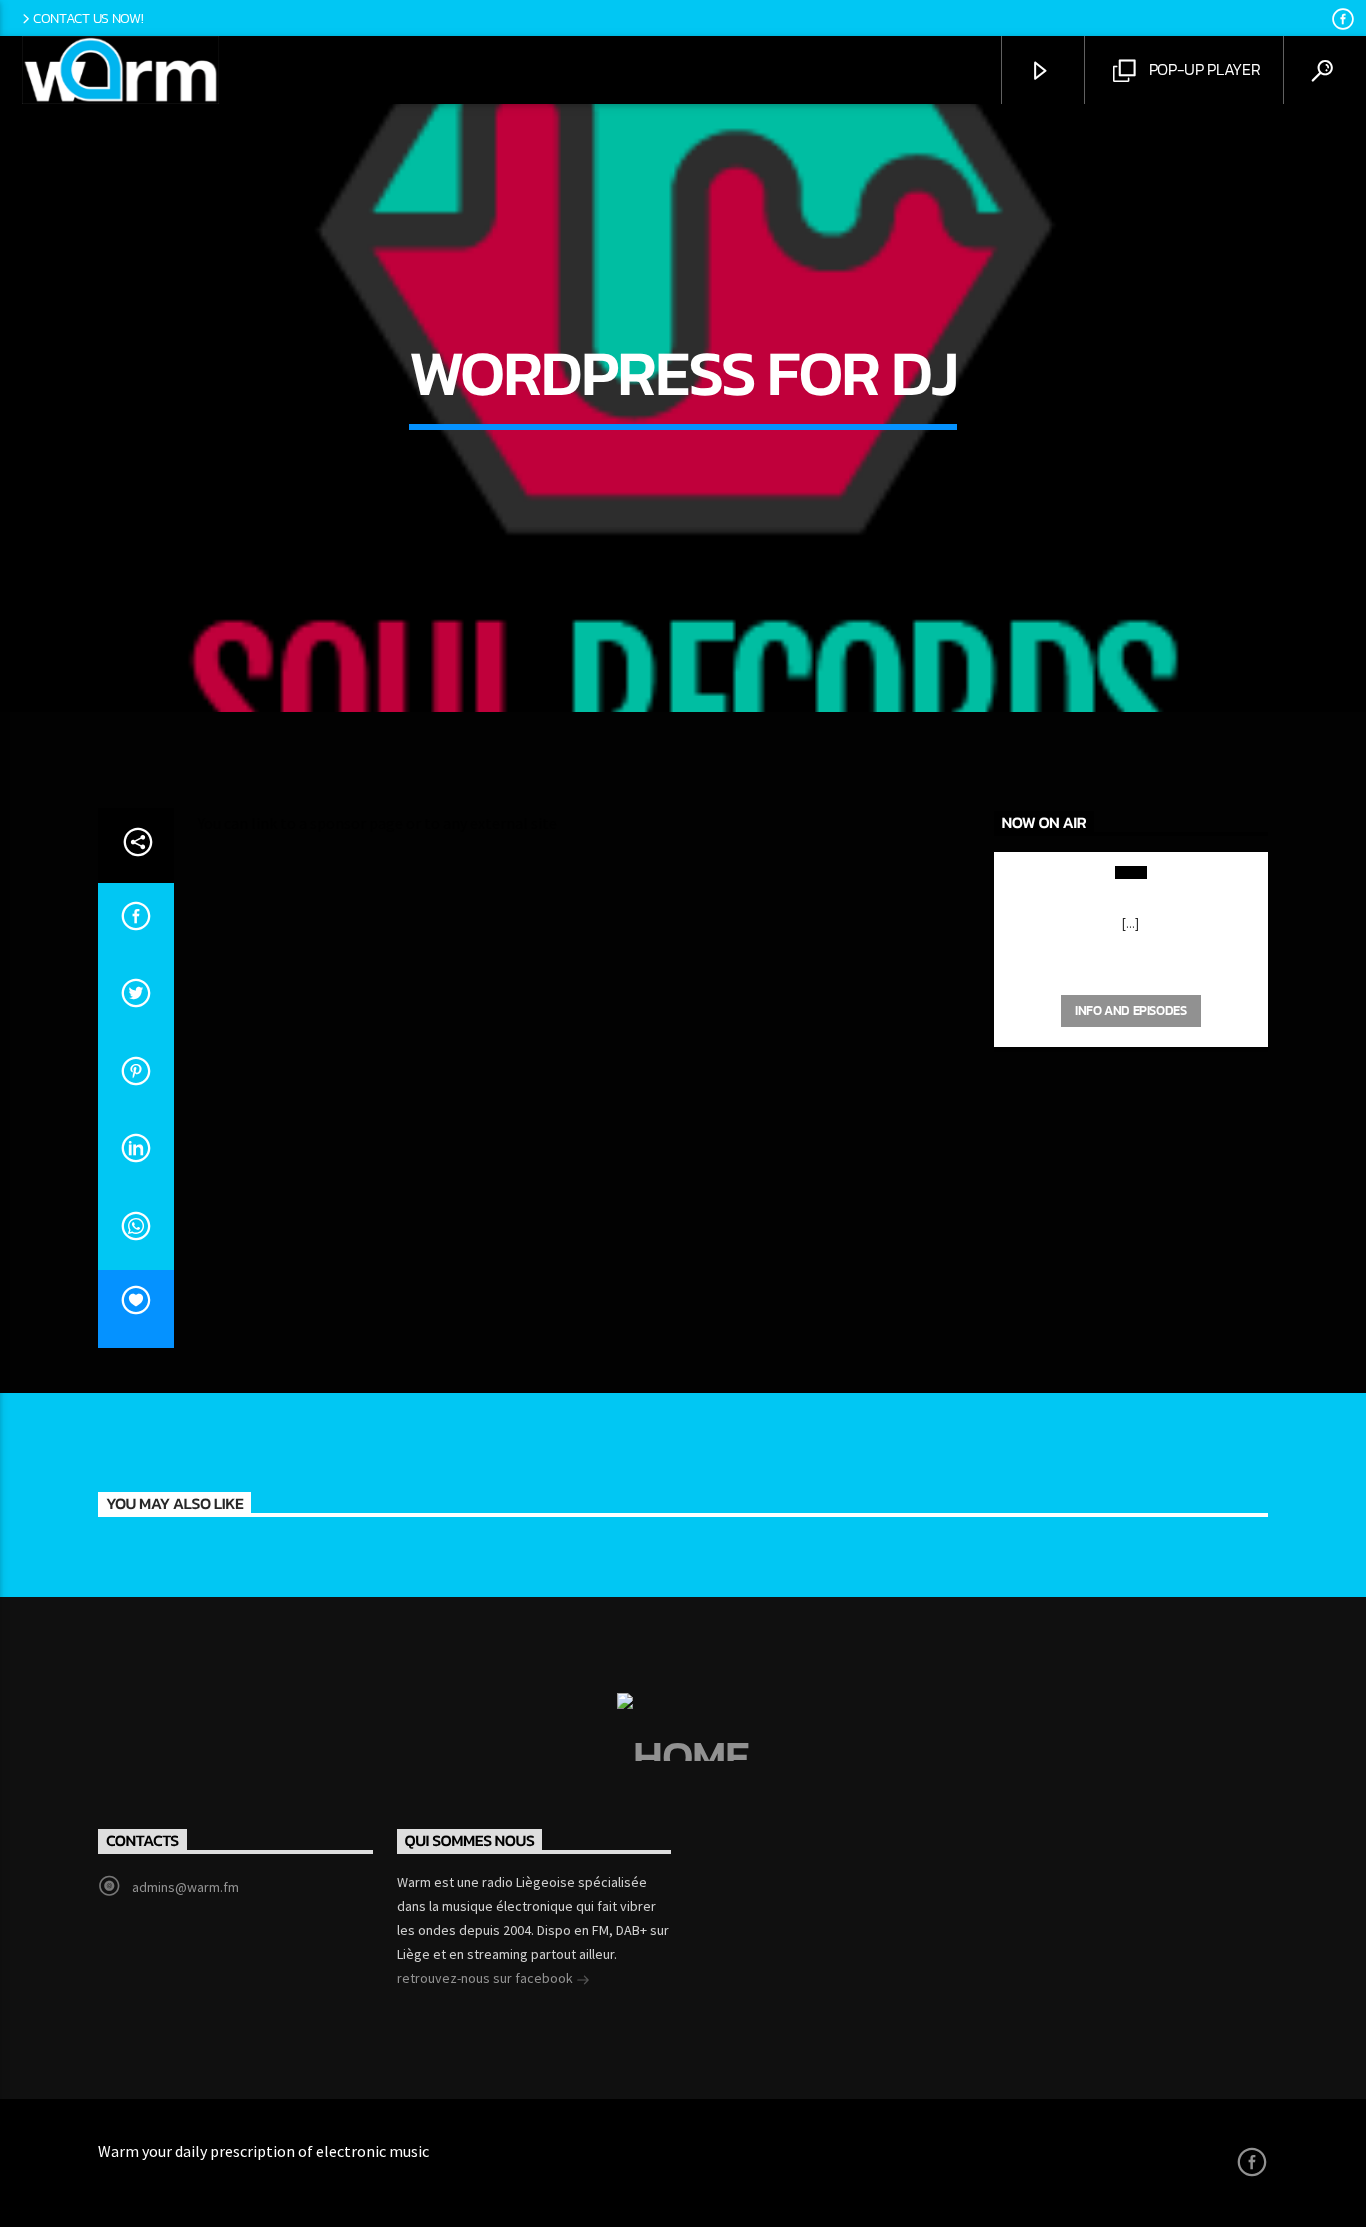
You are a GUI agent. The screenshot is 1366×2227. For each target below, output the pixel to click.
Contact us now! (88, 18)
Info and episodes (1130, 1010)
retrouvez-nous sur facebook (486, 1978)
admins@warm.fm (185, 1887)
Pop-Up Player (1203, 69)
